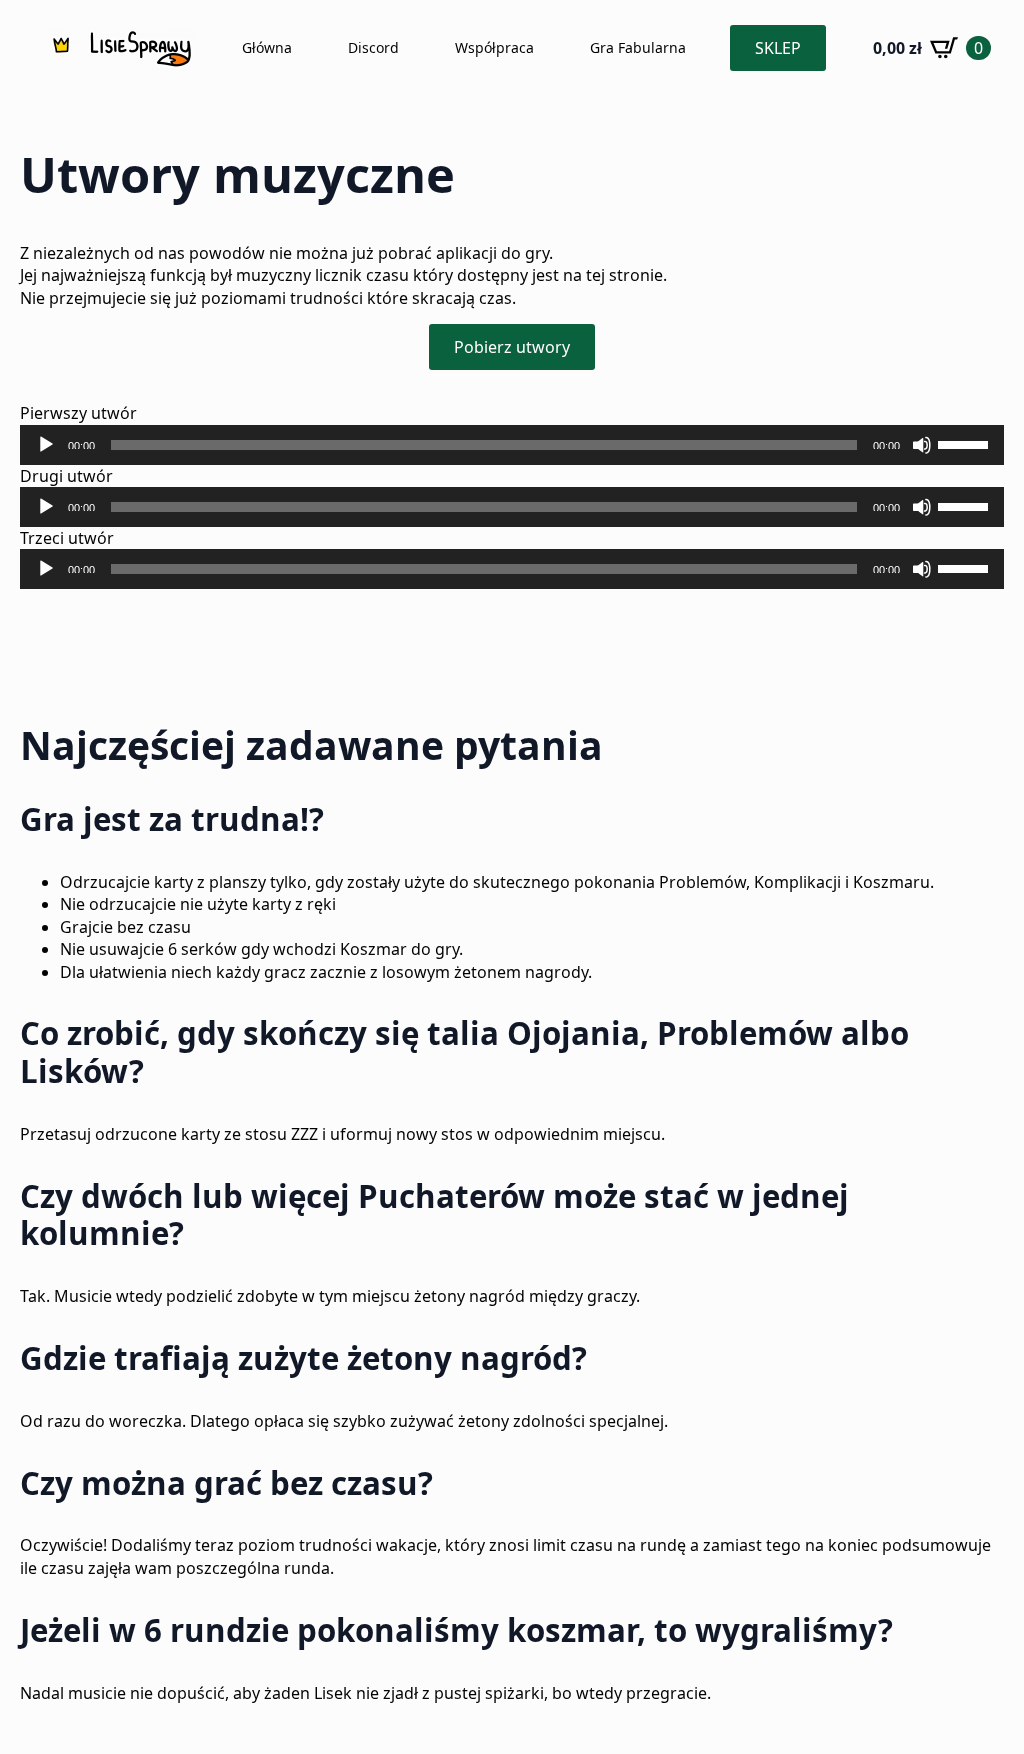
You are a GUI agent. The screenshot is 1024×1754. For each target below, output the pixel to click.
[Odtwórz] (46, 445)
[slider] (966, 443)
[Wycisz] (922, 445)
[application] (512, 445)
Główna (267, 47)
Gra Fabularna (638, 47)
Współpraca (494, 47)
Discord (373, 47)
